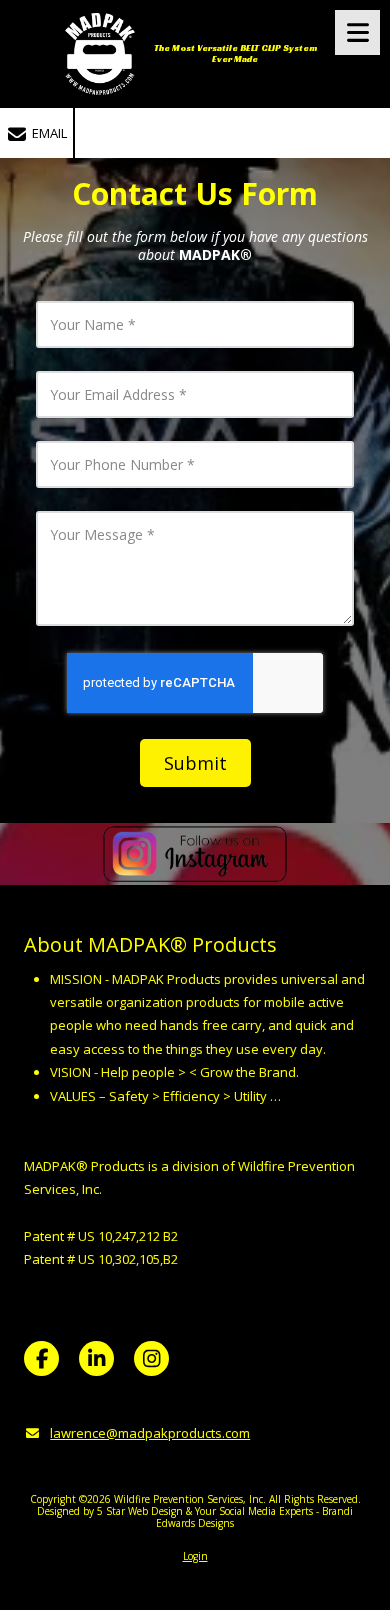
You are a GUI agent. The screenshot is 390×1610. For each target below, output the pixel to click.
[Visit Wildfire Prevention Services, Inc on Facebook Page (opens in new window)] (41, 1358)
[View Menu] (357, 32)
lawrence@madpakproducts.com (150, 1433)
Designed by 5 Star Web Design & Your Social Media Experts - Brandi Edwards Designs (195, 1517)
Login (195, 1556)
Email (48, 133)
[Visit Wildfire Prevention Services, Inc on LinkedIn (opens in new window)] (96, 1358)
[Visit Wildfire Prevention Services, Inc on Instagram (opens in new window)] (151, 1358)
